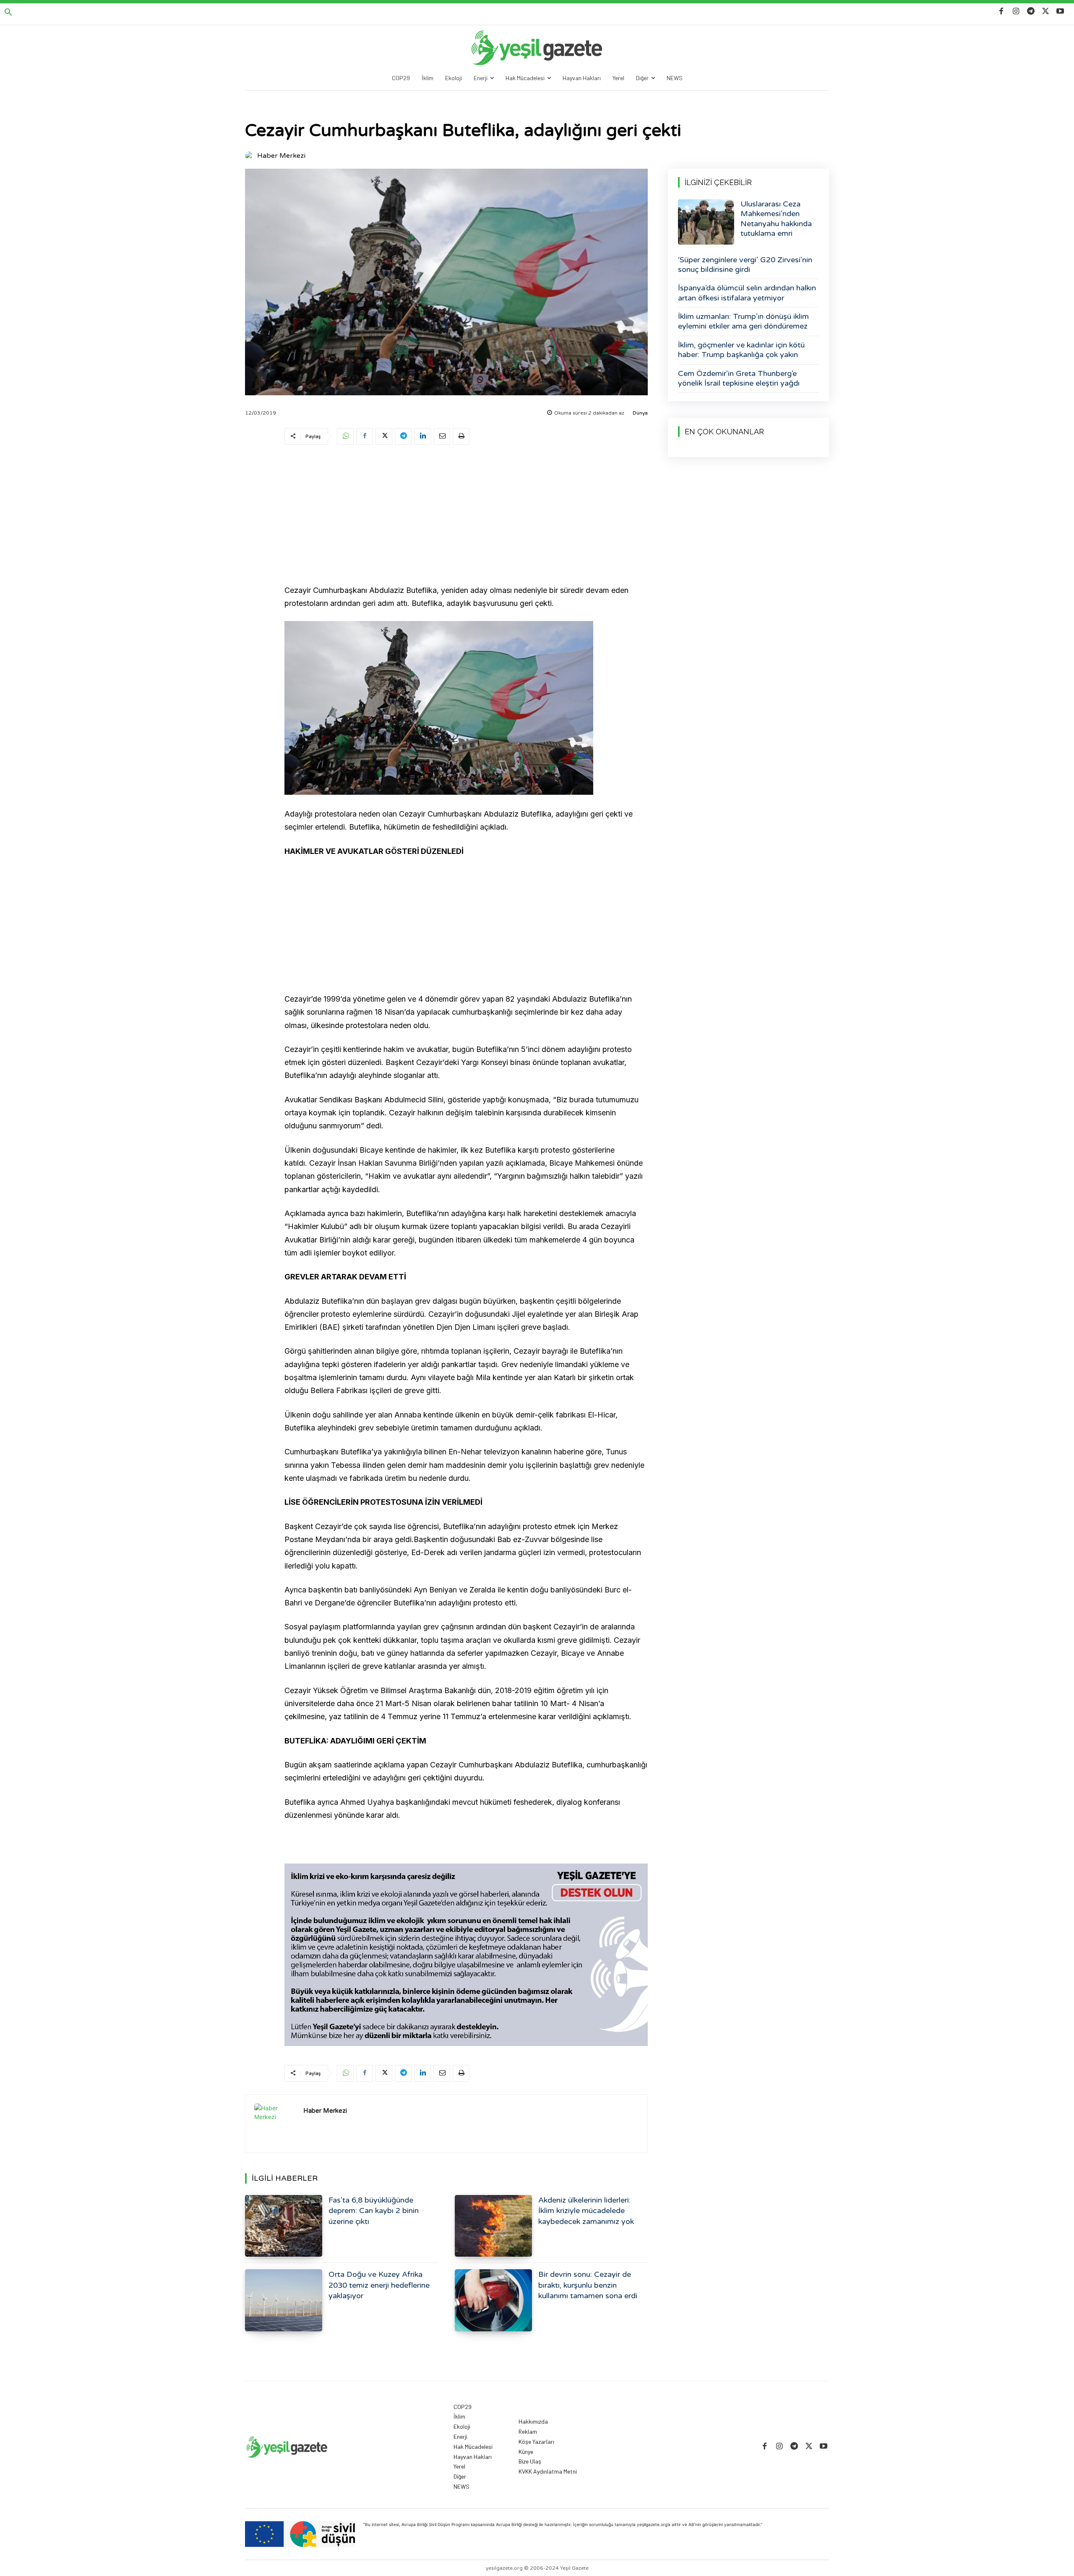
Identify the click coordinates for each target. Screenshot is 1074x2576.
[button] (8, 13)
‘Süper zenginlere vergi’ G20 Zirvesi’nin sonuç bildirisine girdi (745, 265)
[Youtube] (1060, 12)
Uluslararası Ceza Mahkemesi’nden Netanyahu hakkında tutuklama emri (776, 219)
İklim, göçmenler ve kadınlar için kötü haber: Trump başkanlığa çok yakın (741, 350)
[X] (1046, 12)
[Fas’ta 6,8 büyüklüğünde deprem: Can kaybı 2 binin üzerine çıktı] (284, 2226)
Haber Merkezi (281, 156)
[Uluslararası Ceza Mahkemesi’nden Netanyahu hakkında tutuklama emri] (706, 222)
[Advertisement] (466, 516)
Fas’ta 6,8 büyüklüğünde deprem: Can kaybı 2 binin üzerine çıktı (374, 2211)
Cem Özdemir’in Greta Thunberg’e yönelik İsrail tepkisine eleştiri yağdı (739, 378)
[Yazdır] (461, 436)
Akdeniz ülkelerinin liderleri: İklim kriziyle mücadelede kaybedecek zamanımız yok (586, 2211)
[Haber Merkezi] (250, 156)
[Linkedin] (422, 436)
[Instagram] (1016, 12)
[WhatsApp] (345, 436)
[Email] (442, 436)
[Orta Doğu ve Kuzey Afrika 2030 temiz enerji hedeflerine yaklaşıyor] (284, 2300)
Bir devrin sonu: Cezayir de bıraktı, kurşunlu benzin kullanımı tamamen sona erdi (588, 2285)
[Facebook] (1001, 12)
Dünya (640, 413)
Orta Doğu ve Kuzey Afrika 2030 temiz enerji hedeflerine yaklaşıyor (379, 2285)
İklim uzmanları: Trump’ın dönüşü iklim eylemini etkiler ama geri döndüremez (743, 321)
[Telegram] (1031, 12)
